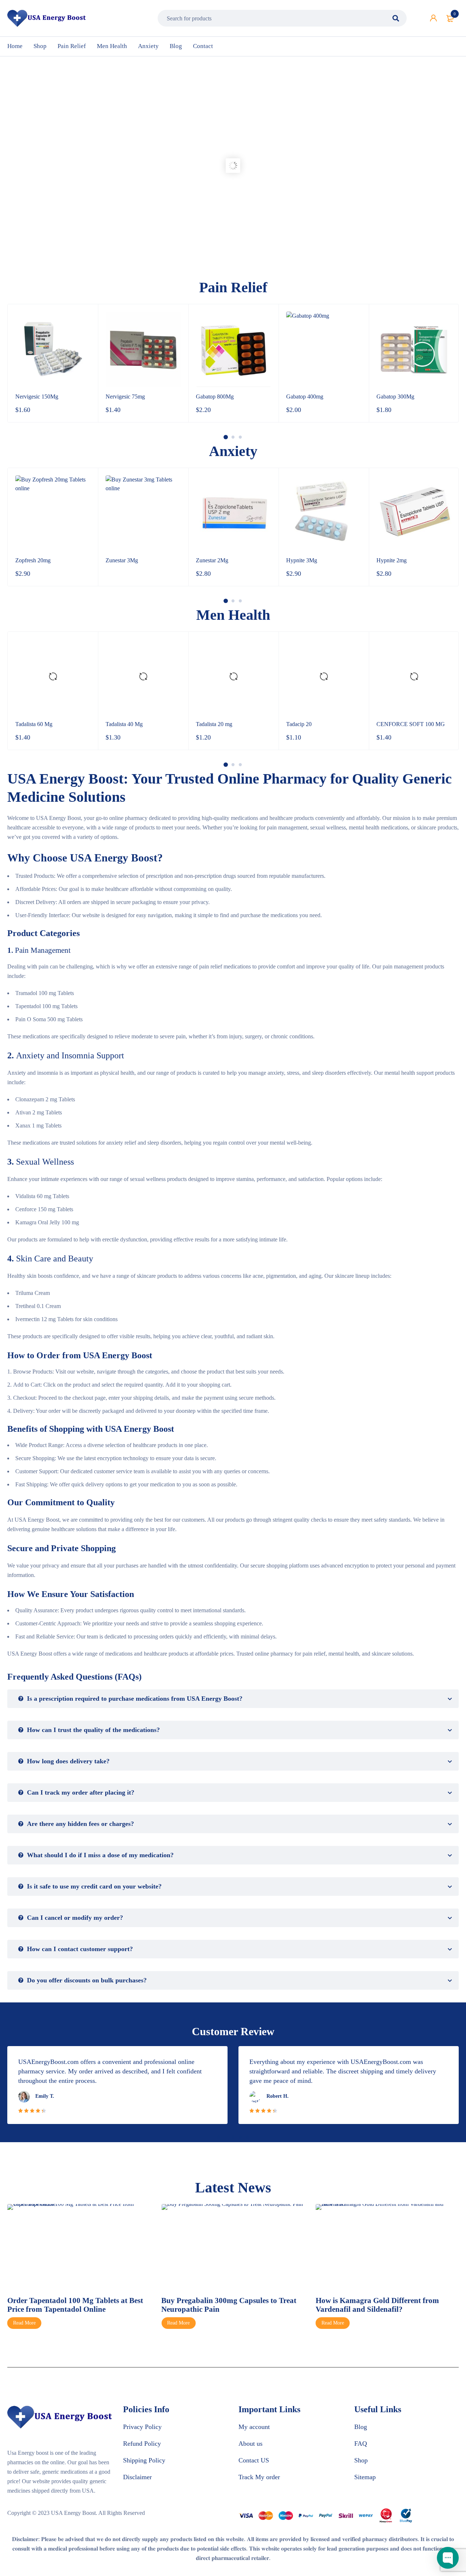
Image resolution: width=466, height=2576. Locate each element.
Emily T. (45, 2096)
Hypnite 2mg (392, 560)
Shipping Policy (144, 2460)
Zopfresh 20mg (33, 560)
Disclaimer (137, 2477)
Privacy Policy (142, 2427)
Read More (24, 2323)
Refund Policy (142, 2444)
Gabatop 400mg (305, 397)
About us (250, 2444)
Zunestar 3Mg (122, 560)
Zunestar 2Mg (212, 560)
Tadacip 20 (299, 724)
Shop (361, 2460)
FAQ (361, 2444)
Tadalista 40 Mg (124, 724)
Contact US (254, 2460)
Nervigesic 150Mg (37, 397)
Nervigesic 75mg (125, 397)
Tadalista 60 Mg (34, 724)
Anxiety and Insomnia (55, 1055)
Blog (361, 2427)
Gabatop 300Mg (395, 397)
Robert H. (278, 2096)
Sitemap (365, 2477)
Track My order (259, 2477)
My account (254, 2427)
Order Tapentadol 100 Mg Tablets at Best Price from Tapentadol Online (75, 2305)
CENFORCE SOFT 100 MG (411, 724)
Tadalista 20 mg (214, 724)
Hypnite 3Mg (302, 560)
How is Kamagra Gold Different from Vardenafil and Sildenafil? (377, 2305)
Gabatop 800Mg (215, 397)
